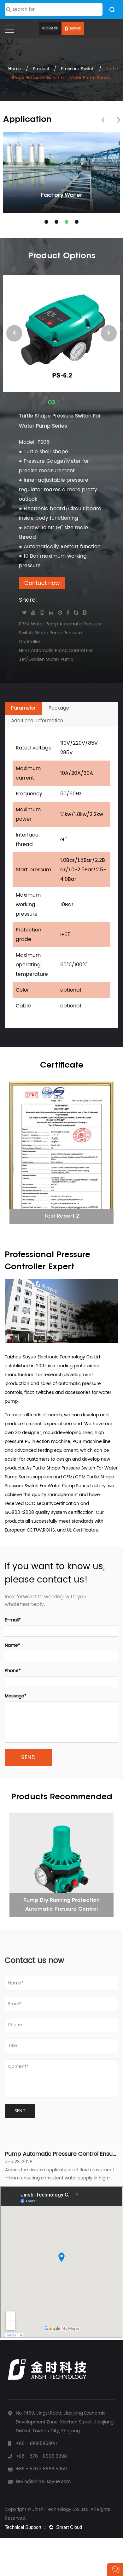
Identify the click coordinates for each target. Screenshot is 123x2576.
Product (41, 69)
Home (15, 69)
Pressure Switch (78, 69)
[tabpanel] (61, 173)
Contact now (42, 583)
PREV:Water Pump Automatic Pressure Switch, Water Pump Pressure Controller (60, 633)
